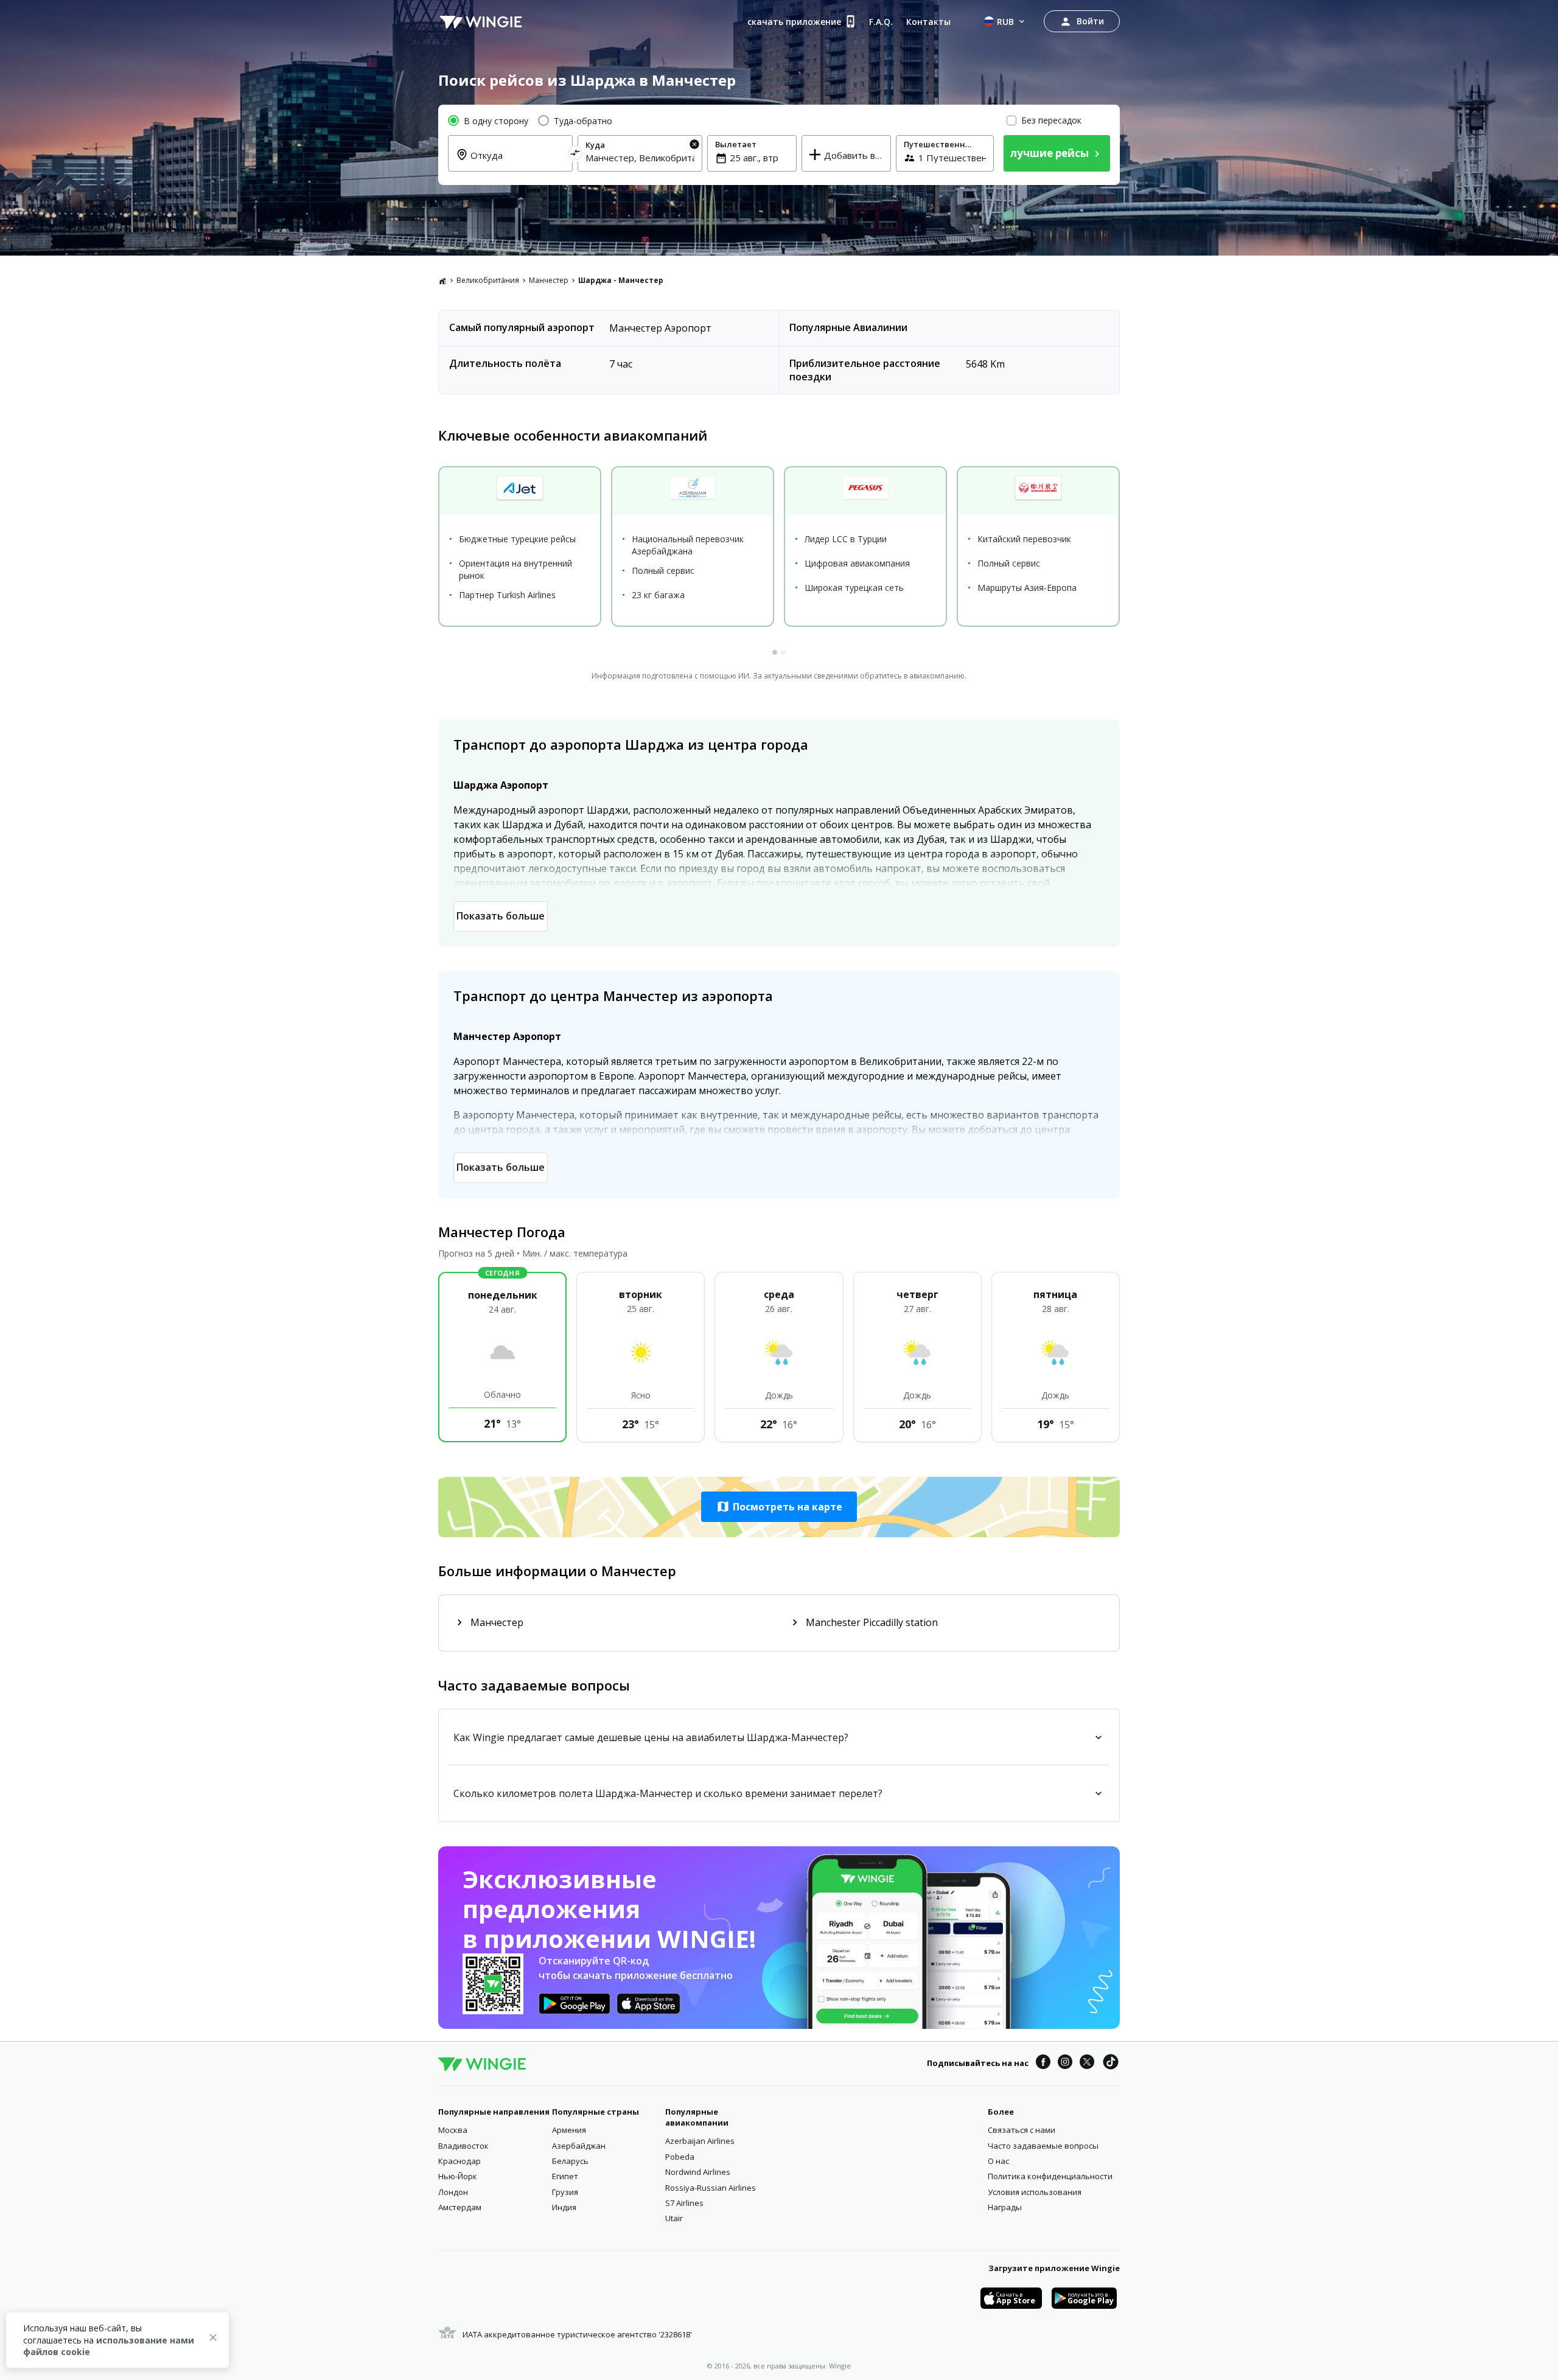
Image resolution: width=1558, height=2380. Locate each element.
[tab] (775, 652)
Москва (453, 2130)
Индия (564, 2207)
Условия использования (1035, 2192)
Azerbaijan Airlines (700, 2141)
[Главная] (442, 281)
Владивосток (463, 2146)
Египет (565, 2176)
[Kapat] (213, 2339)
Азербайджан (579, 2146)
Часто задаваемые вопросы (1043, 2146)
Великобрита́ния (488, 280)
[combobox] (518, 162)
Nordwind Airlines (698, 2172)
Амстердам (460, 2207)
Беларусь (570, 2161)
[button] (779, 1507)
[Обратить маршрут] (575, 155)
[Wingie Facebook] (1043, 2064)
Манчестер (549, 280)
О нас (998, 2161)
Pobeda (680, 2157)
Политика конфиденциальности (1050, 2176)
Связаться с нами (1022, 2130)
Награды (1005, 2207)
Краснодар (459, 2161)
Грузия (565, 2192)
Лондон (453, 2192)
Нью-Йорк (458, 2176)
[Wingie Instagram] (1065, 2064)
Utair (674, 2218)
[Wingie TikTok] (1111, 2064)
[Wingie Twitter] (1087, 2064)
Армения (569, 2130)
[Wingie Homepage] (481, 21)
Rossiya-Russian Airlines (711, 2188)
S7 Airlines (684, 2203)
